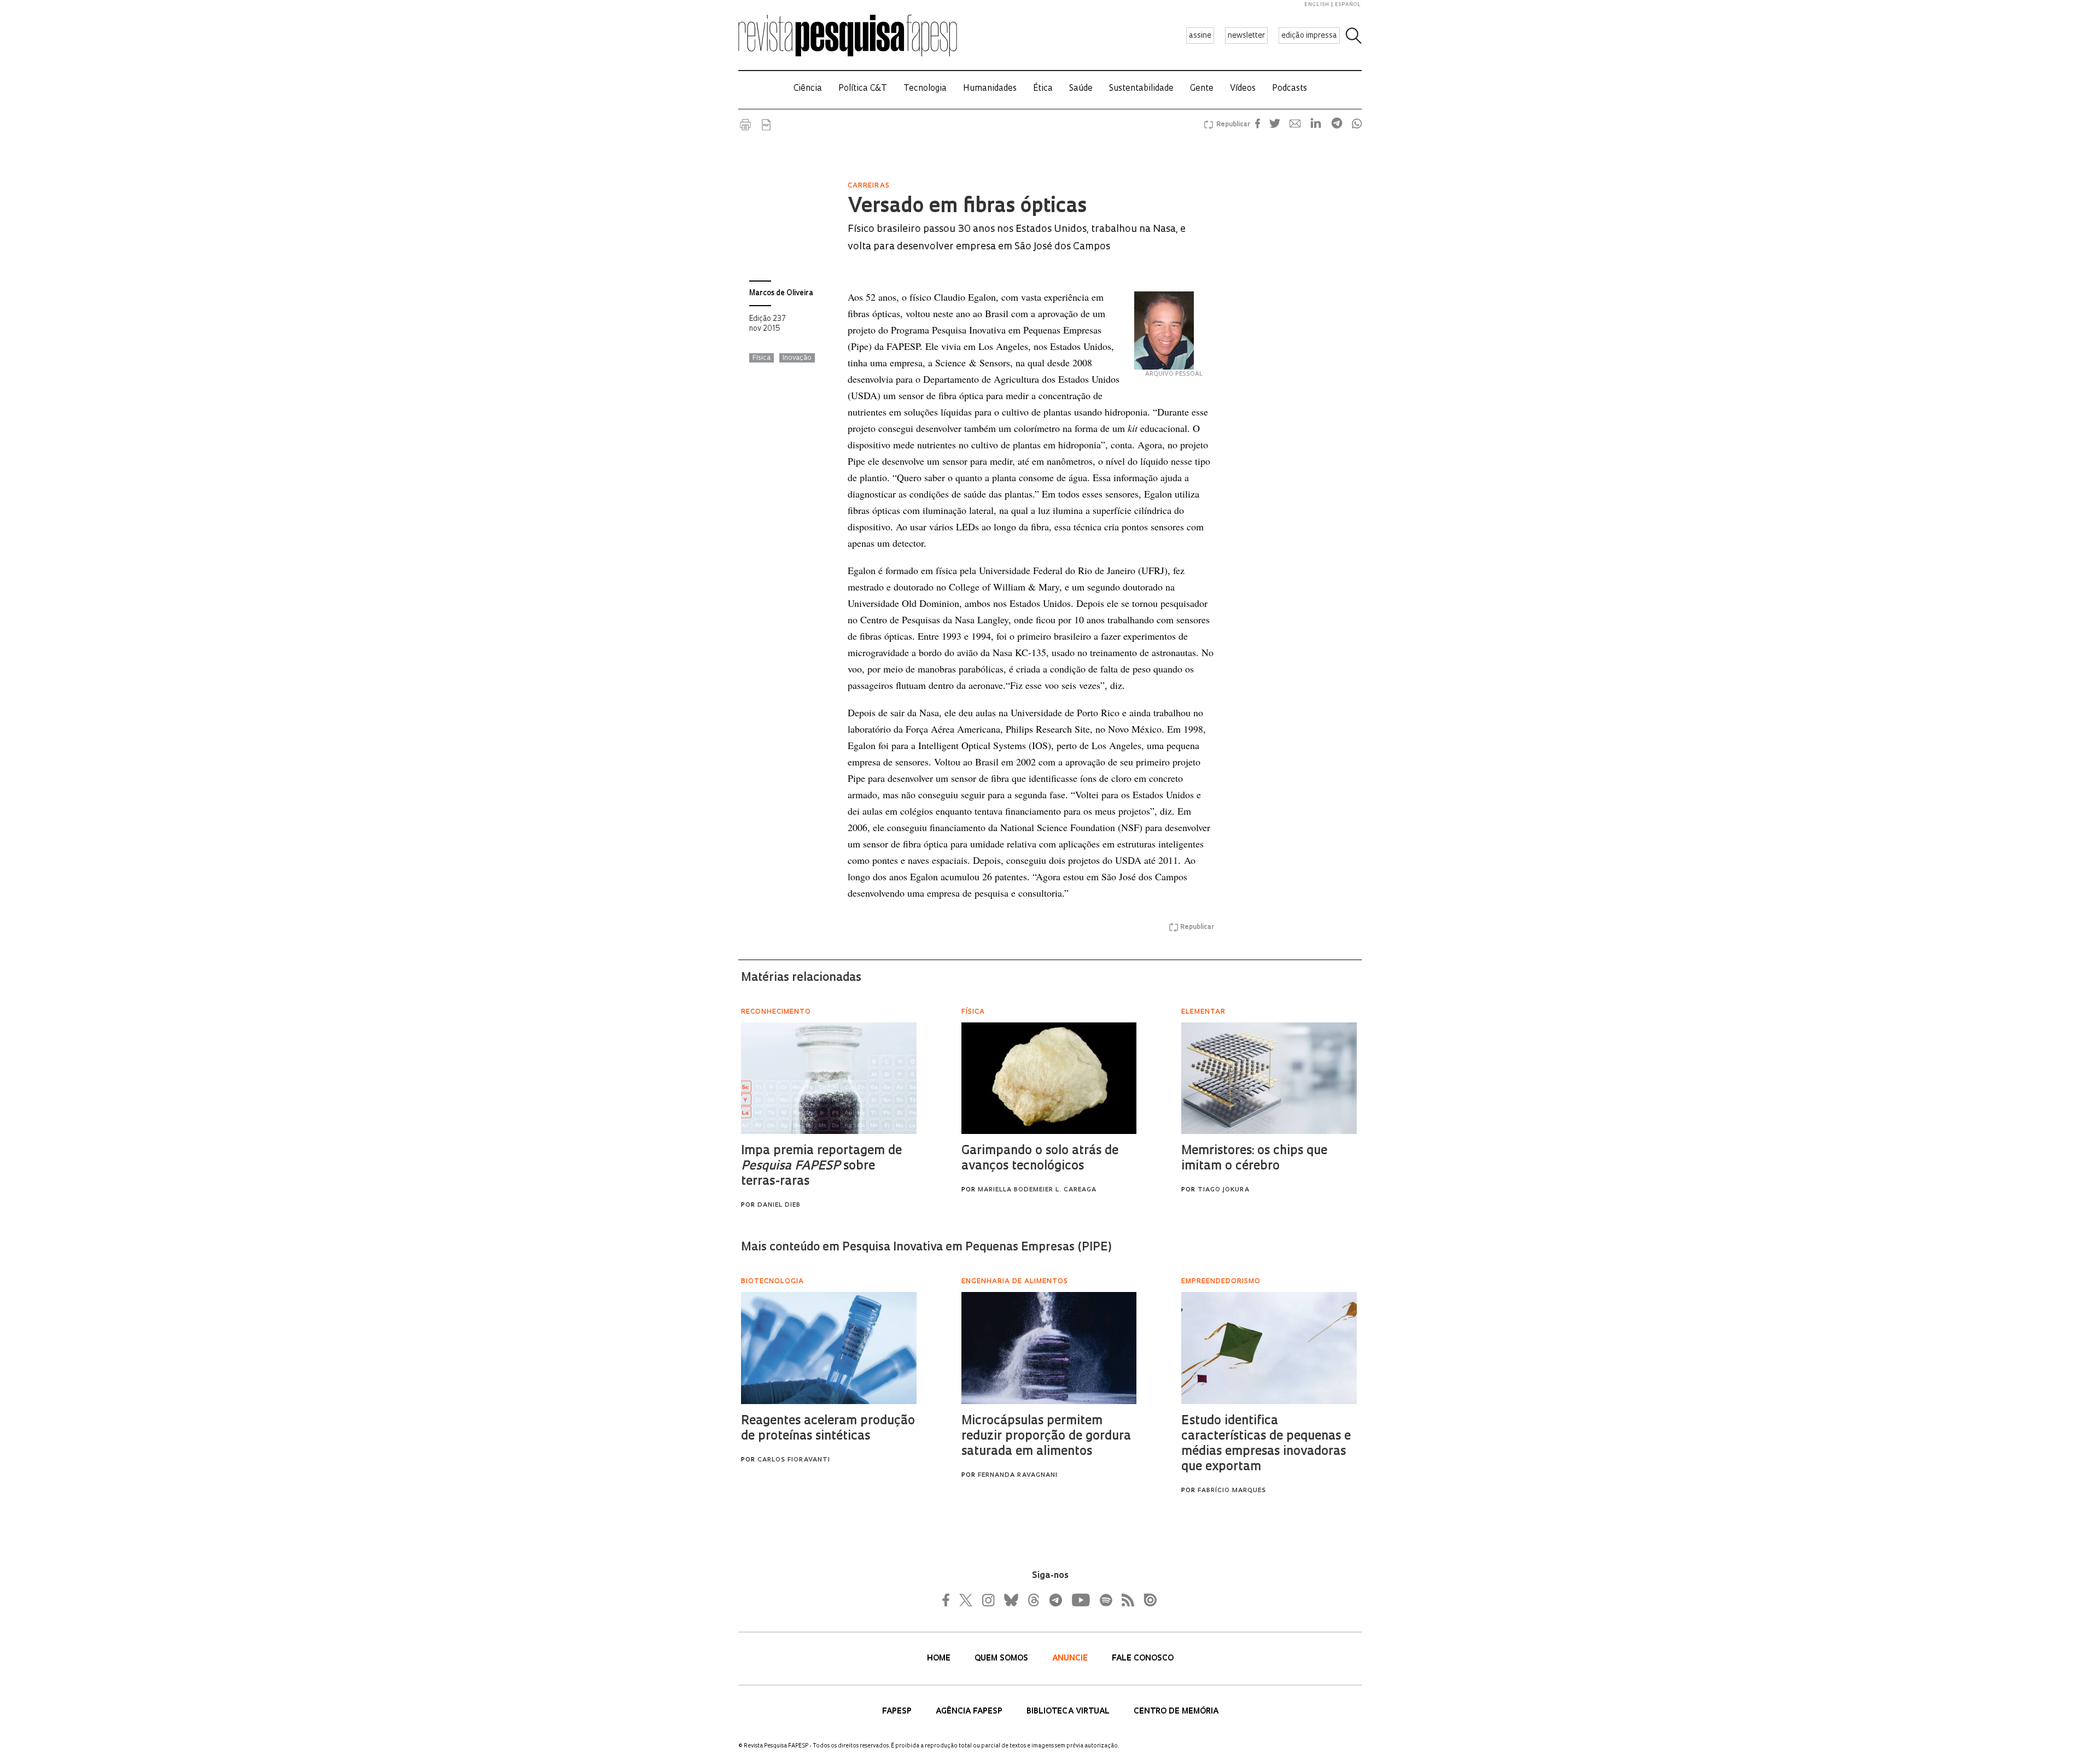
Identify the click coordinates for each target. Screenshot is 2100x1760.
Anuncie (1071, 1659)
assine (1200, 36)
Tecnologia (925, 89)
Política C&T (863, 89)
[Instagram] (987, 1600)
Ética (1043, 89)
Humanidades (990, 89)
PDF (766, 125)
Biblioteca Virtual (1069, 1712)
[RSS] (1125, 1600)
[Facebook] (949, 1600)
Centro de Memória (1176, 1712)
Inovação (797, 358)
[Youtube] (1080, 1600)
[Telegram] (1055, 1600)
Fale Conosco (1143, 1659)
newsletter (1246, 36)
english (1317, 5)
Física (762, 358)
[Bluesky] (1010, 1600)
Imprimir (745, 125)
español (1348, 5)
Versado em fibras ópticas (967, 207)
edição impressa (1309, 36)
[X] (966, 1600)
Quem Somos (1002, 1659)
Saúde (1081, 89)
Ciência (808, 89)
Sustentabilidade (1141, 89)
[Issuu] (1147, 1600)
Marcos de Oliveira (781, 293)
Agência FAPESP (970, 1712)
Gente (1202, 89)
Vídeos (1243, 89)
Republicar (1232, 125)
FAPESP (898, 1712)
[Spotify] (1105, 1600)
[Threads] (1033, 1600)
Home (940, 1659)
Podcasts (1290, 89)
